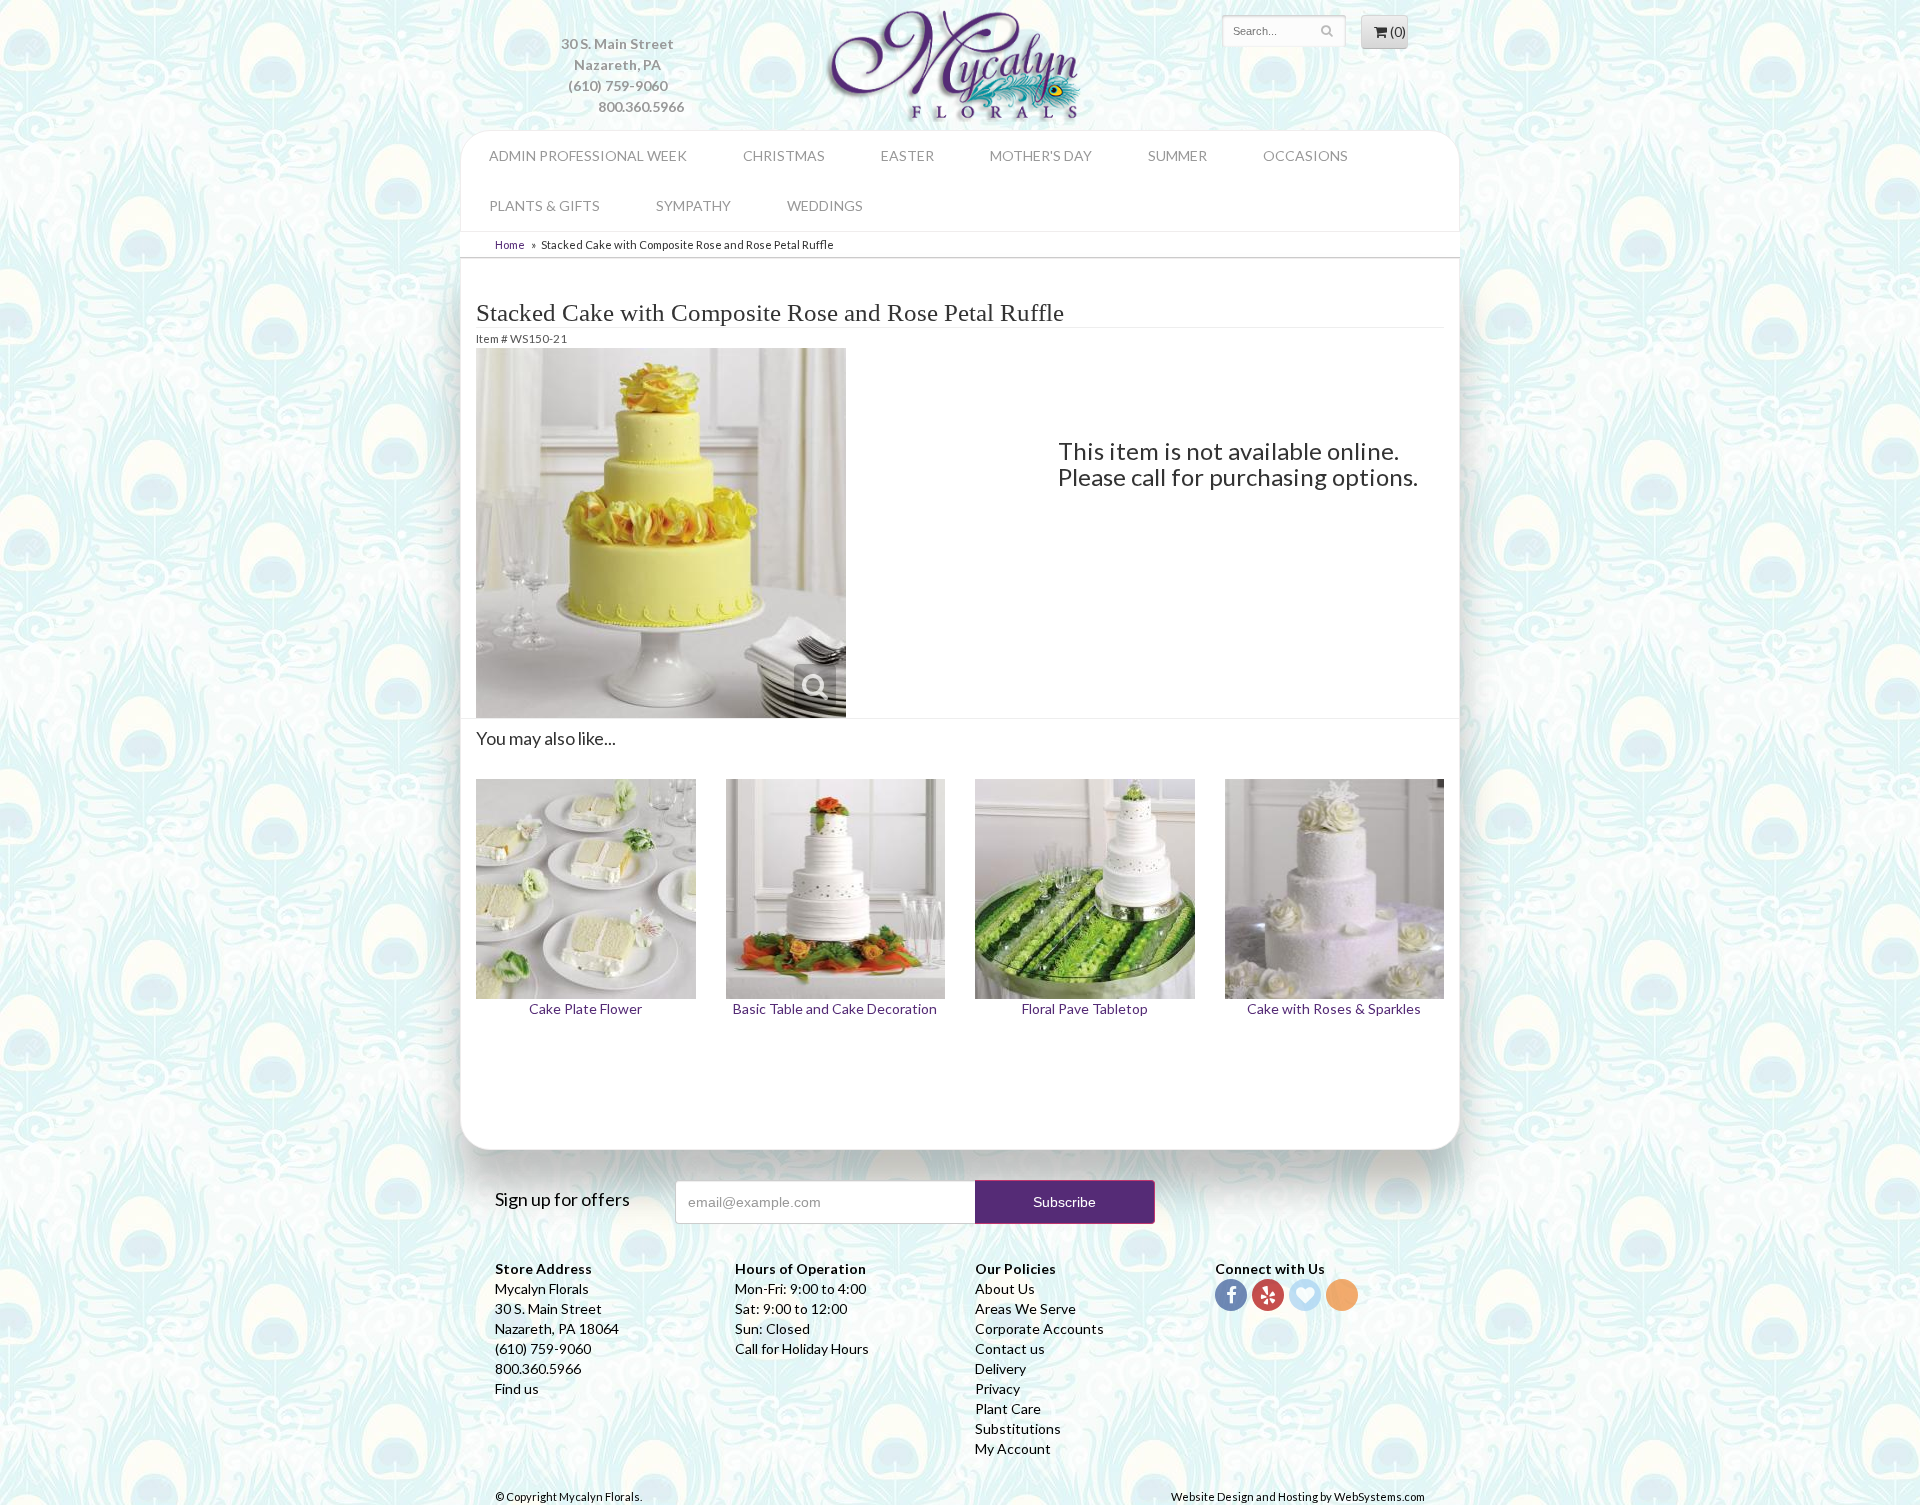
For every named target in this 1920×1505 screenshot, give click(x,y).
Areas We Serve (1025, 1308)
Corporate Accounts (1039, 1328)
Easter (907, 155)
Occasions (1305, 155)
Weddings (825, 205)
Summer (1177, 155)
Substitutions (1018, 1428)
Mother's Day (1041, 155)
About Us (1005, 1288)
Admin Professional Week (588, 155)
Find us (517, 1388)
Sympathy (693, 205)
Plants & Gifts (544, 205)
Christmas (784, 155)
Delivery (1000, 1368)
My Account (1013, 1448)
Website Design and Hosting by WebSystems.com (1298, 1496)
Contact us (1010, 1348)
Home (510, 244)
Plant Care (1008, 1408)
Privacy (997, 1388)
